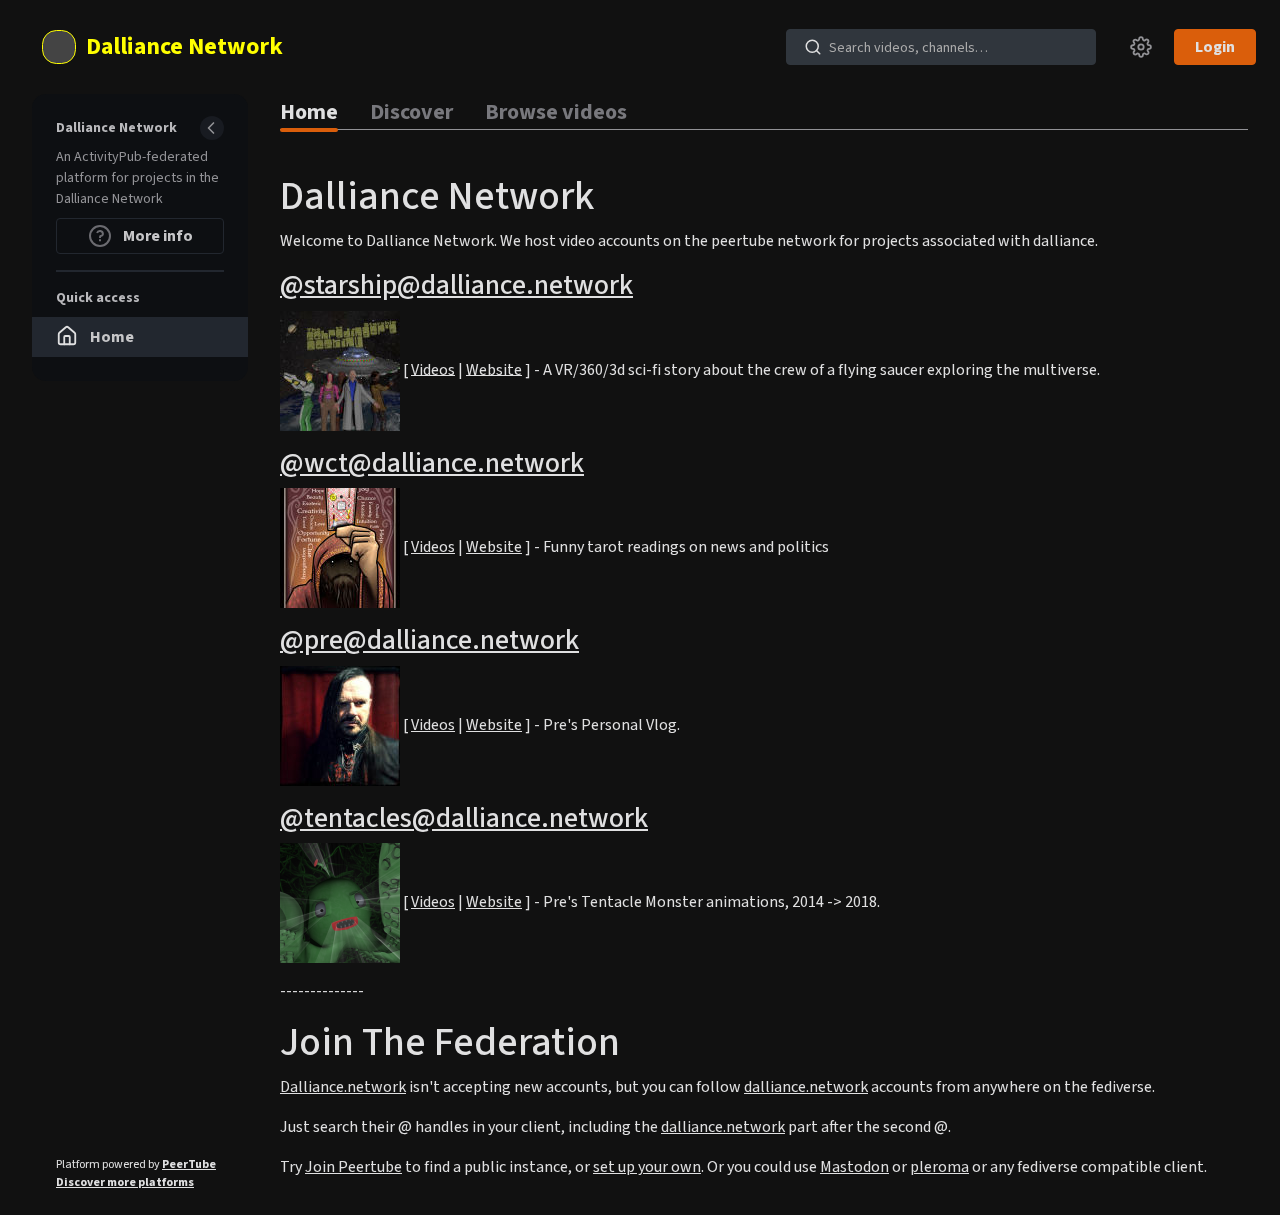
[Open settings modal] (1141, 47)
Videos (433, 369)
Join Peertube (353, 1167)
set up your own (647, 1167)
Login (1215, 47)
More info (156, 236)
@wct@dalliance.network (432, 463)
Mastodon (854, 1167)
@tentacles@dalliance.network (464, 818)
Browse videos (556, 112)
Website (494, 369)
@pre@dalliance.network (429, 640)
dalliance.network (806, 1087)
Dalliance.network (343, 1087)
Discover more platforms (125, 1182)
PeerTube (189, 1164)
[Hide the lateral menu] (212, 128)
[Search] (813, 47)
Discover (411, 112)
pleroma (939, 1167)
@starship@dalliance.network (456, 285)
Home (309, 112)
